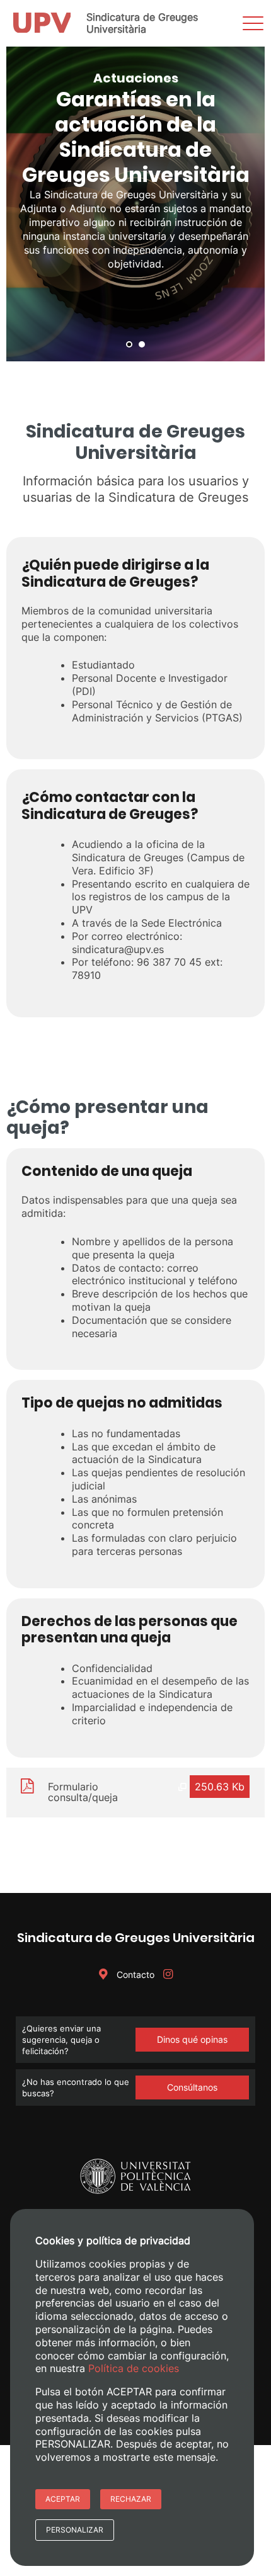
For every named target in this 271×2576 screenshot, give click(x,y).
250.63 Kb (220, 1787)
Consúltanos (192, 2087)
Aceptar (63, 2499)
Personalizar (75, 2530)
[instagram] (168, 1974)
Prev (23, 204)
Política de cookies (134, 2368)
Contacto (134, 1974)
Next (248, 204)
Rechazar (131, 2499)
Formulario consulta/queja (83, 1792)
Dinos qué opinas (192, 2039)
